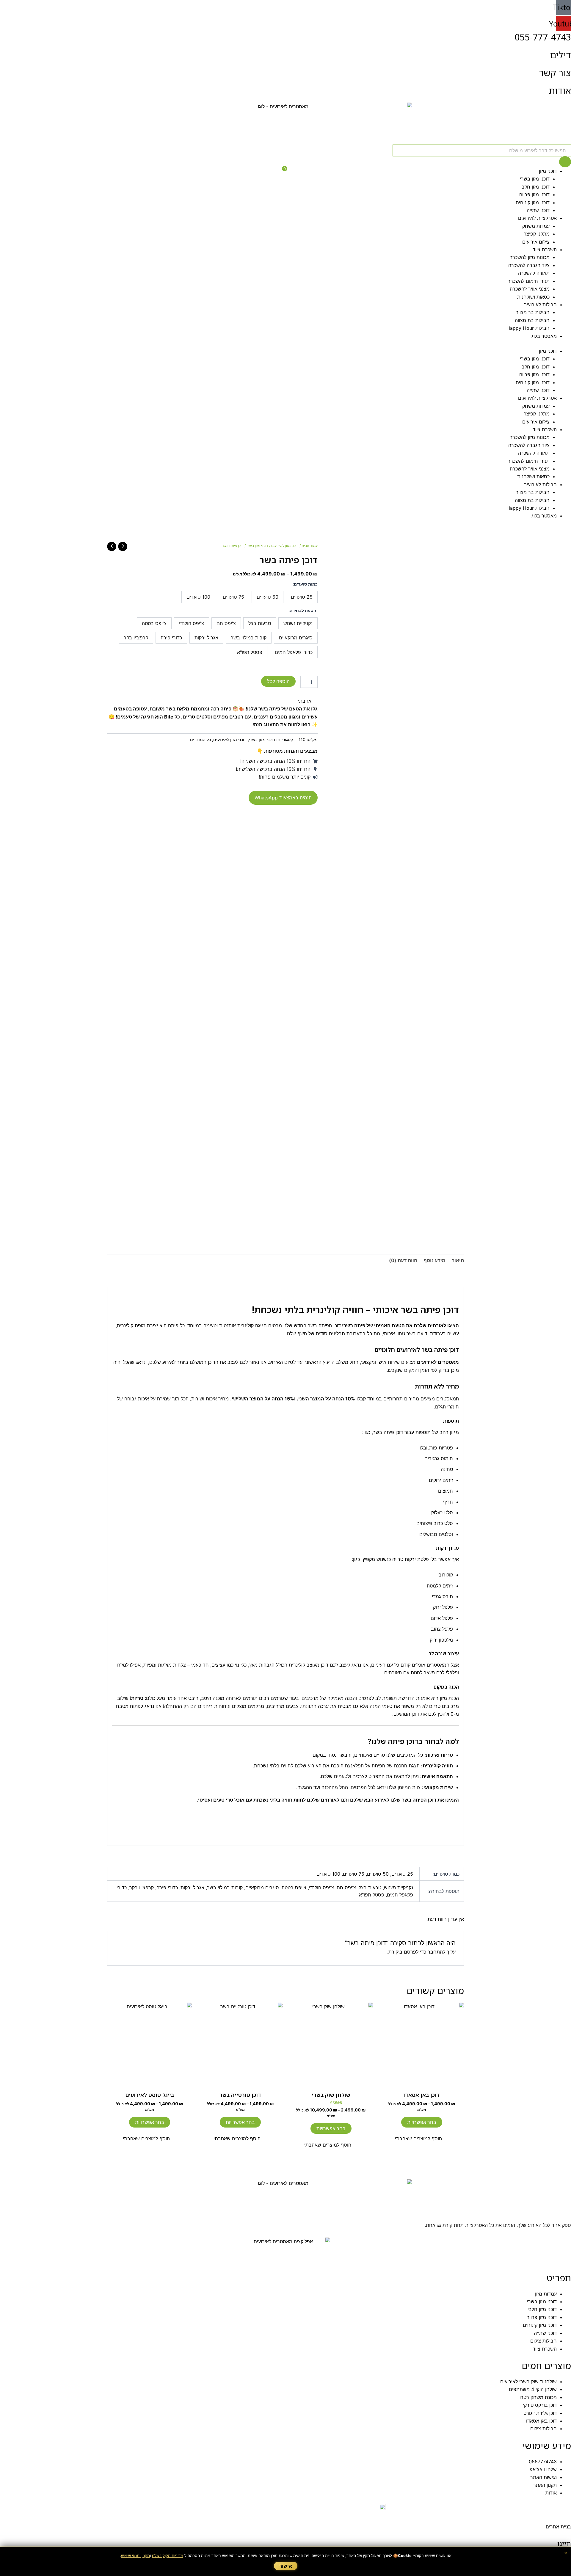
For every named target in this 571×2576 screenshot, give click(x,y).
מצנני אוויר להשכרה (530, 289)
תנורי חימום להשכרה (528, 281)
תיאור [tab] (458, 1260)
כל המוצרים (200, 739)
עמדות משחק (536, 226)
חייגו (564, 2543)
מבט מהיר (422, 2082)
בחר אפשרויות (422, 2122)
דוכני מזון (548, 171)
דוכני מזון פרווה (534, 194)
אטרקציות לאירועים (537, 218)
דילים (561, 55)
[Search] (565, 162)
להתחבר (436, 1952)
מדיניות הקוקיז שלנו (168, 2555)
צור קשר (555, 73)
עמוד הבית (310, 546)
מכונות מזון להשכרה (530, 257)
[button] (308, 701)
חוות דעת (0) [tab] (403, 1260)
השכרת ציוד (545, 250)
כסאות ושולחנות (533, 297)
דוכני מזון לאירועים (285, 546)
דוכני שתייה (538, 210)
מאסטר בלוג (544, 336)
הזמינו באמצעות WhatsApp (283, 798)
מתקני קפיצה (537, 234)
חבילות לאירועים (540, 305)
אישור (286, 2566)
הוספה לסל (278, 681)
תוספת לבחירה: (303, 610)
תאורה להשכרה (534, 273)
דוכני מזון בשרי (535, 179)
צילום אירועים (536, 242)
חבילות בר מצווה (532, 312)
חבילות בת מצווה (532, 320)
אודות (560, 91)
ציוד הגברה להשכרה (529, 265)
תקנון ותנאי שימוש (135, 2555)
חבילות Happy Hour (528, 328)
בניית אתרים (558, 2527)
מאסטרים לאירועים (438, 1362)
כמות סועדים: (305, 584)
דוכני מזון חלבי (535, 187)
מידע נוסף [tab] (434, 1260)
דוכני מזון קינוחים (533, 203)
